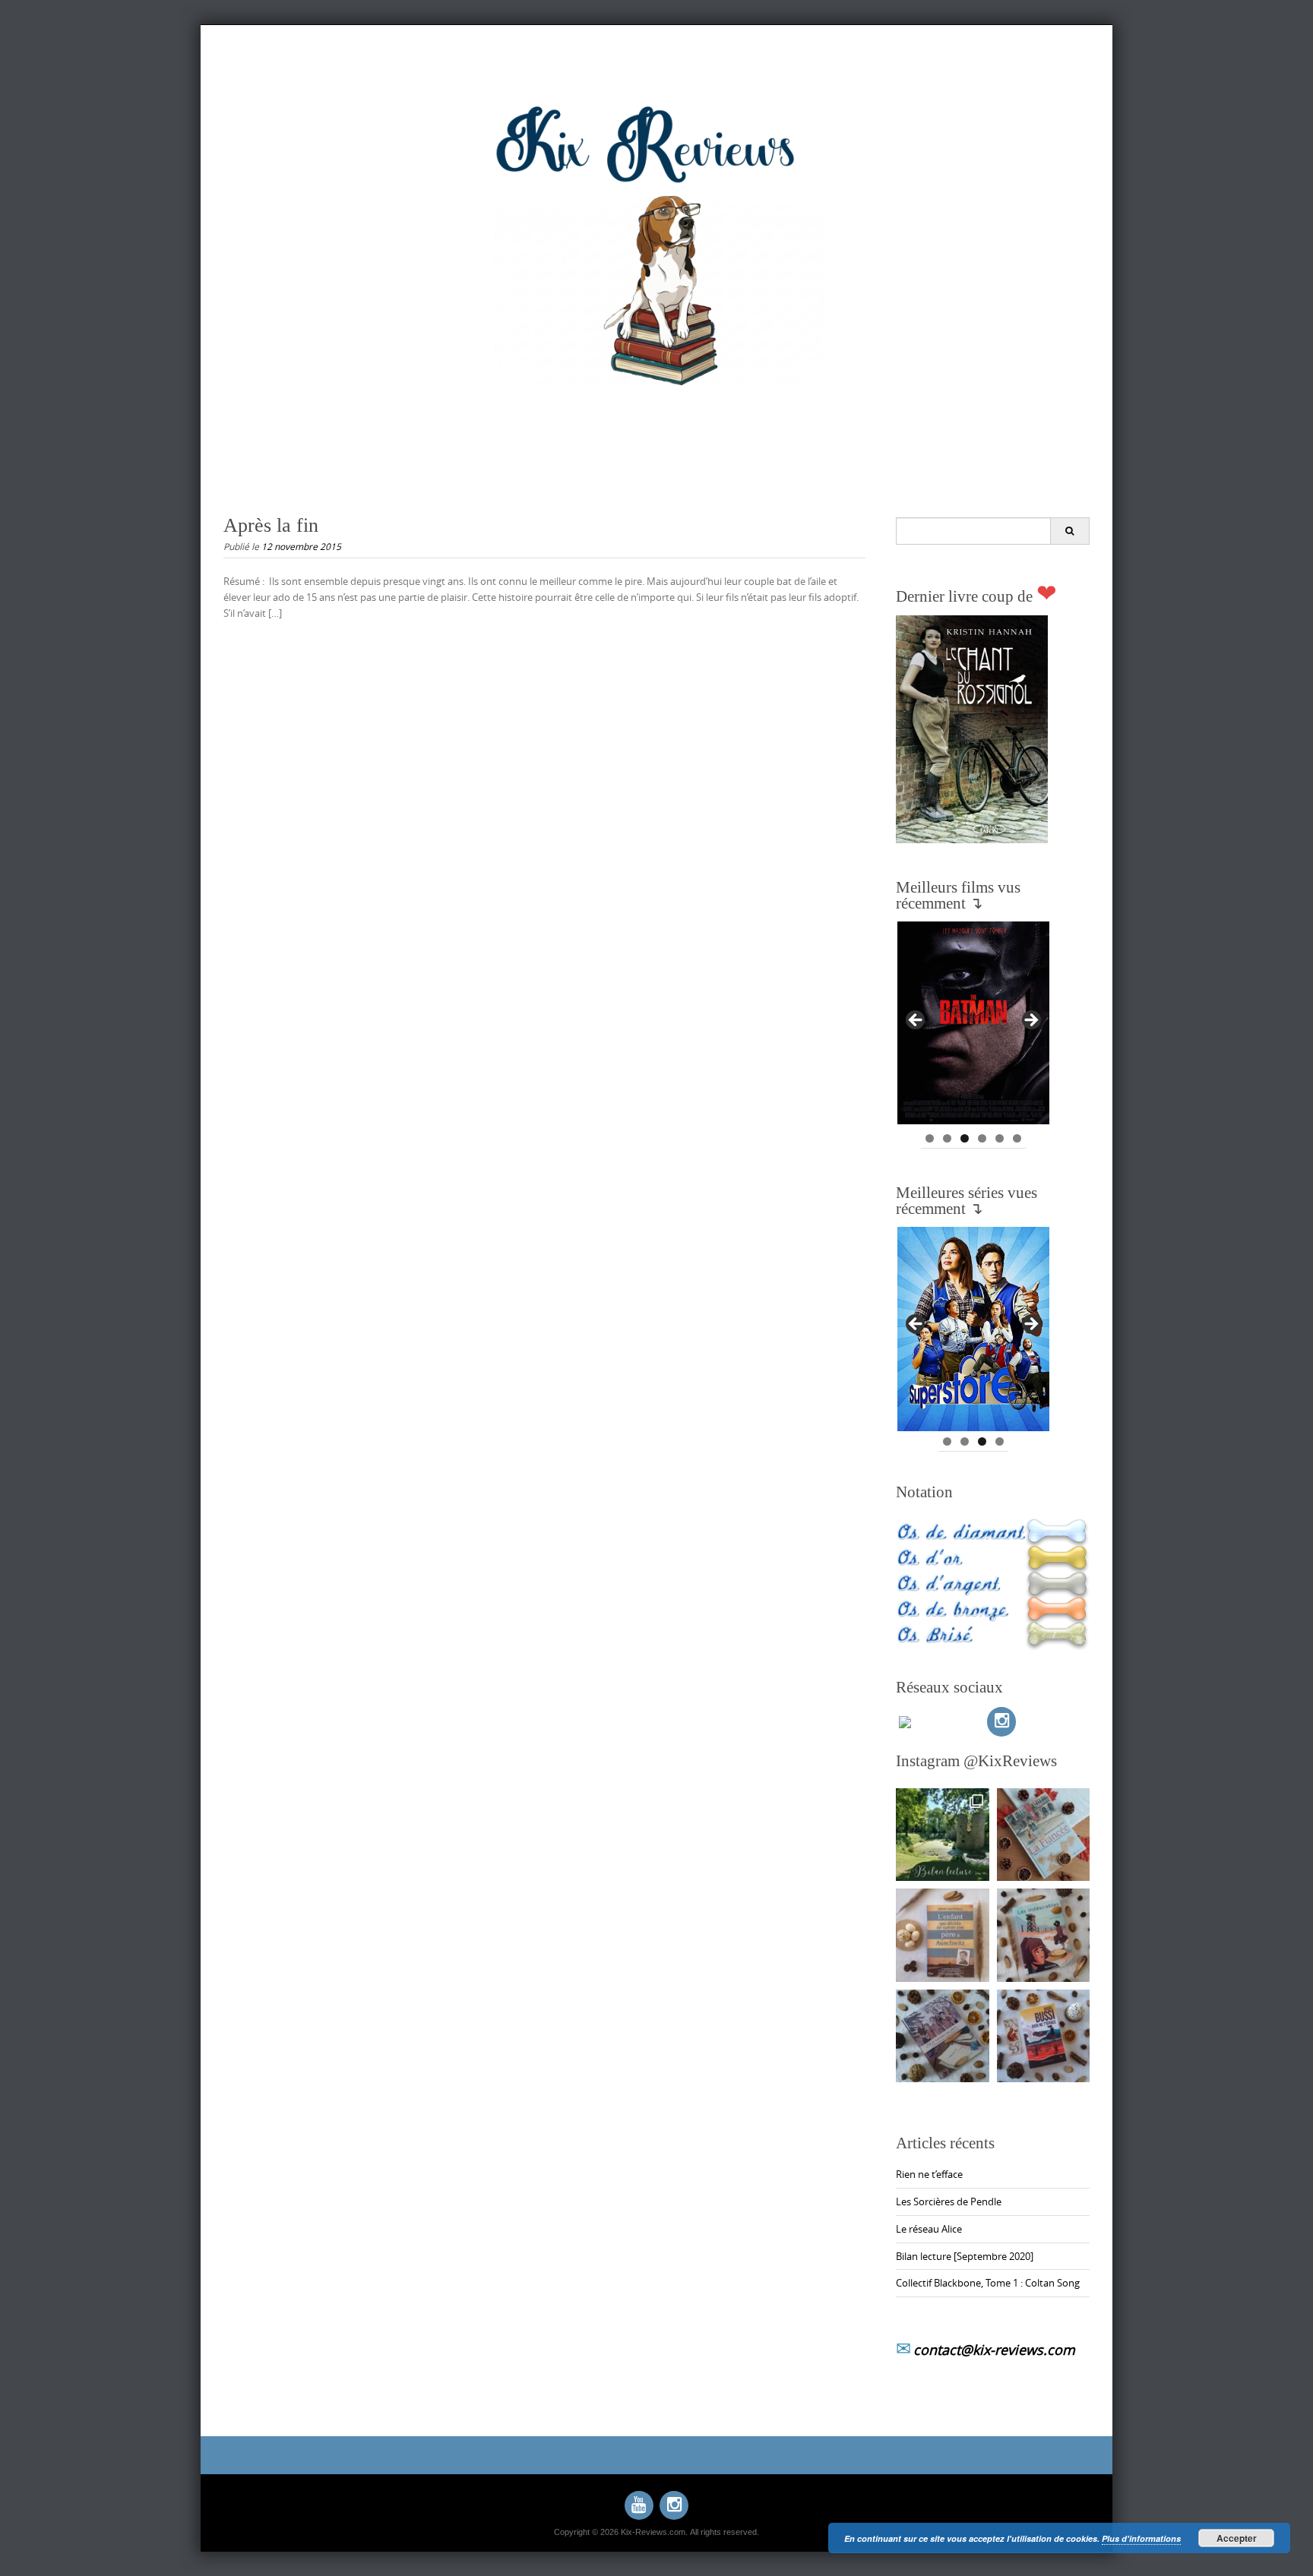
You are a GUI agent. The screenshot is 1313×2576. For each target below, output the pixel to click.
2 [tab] (947, 1138)
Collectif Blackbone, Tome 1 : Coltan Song (988, 2283)
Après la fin (271, 525)
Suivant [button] (1030, 1021)
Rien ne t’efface (929, 2174)
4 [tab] (982, 1138)
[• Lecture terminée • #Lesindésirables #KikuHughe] (1044, 1935)
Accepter (1237, 2538)
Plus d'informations (1141, 2538)
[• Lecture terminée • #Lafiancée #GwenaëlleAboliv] (1044, 1835)
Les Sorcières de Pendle (949, 2201)
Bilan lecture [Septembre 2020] (965, 2256)
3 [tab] (965, 1138)
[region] (973, 1025)
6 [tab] (1017, 1138)
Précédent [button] (916, 1021)
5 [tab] (1000, 1138)
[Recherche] (1069, 531)
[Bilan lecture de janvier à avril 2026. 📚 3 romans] (943, 1835)
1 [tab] (930, 1138)
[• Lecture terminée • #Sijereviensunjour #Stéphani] (943, 2036)
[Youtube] (639, 2505)
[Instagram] (1001, 1721)
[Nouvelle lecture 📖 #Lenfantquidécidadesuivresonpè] (943, 1935)
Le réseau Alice (929, 2229)
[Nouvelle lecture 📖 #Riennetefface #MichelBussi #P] (1044, 2036)
